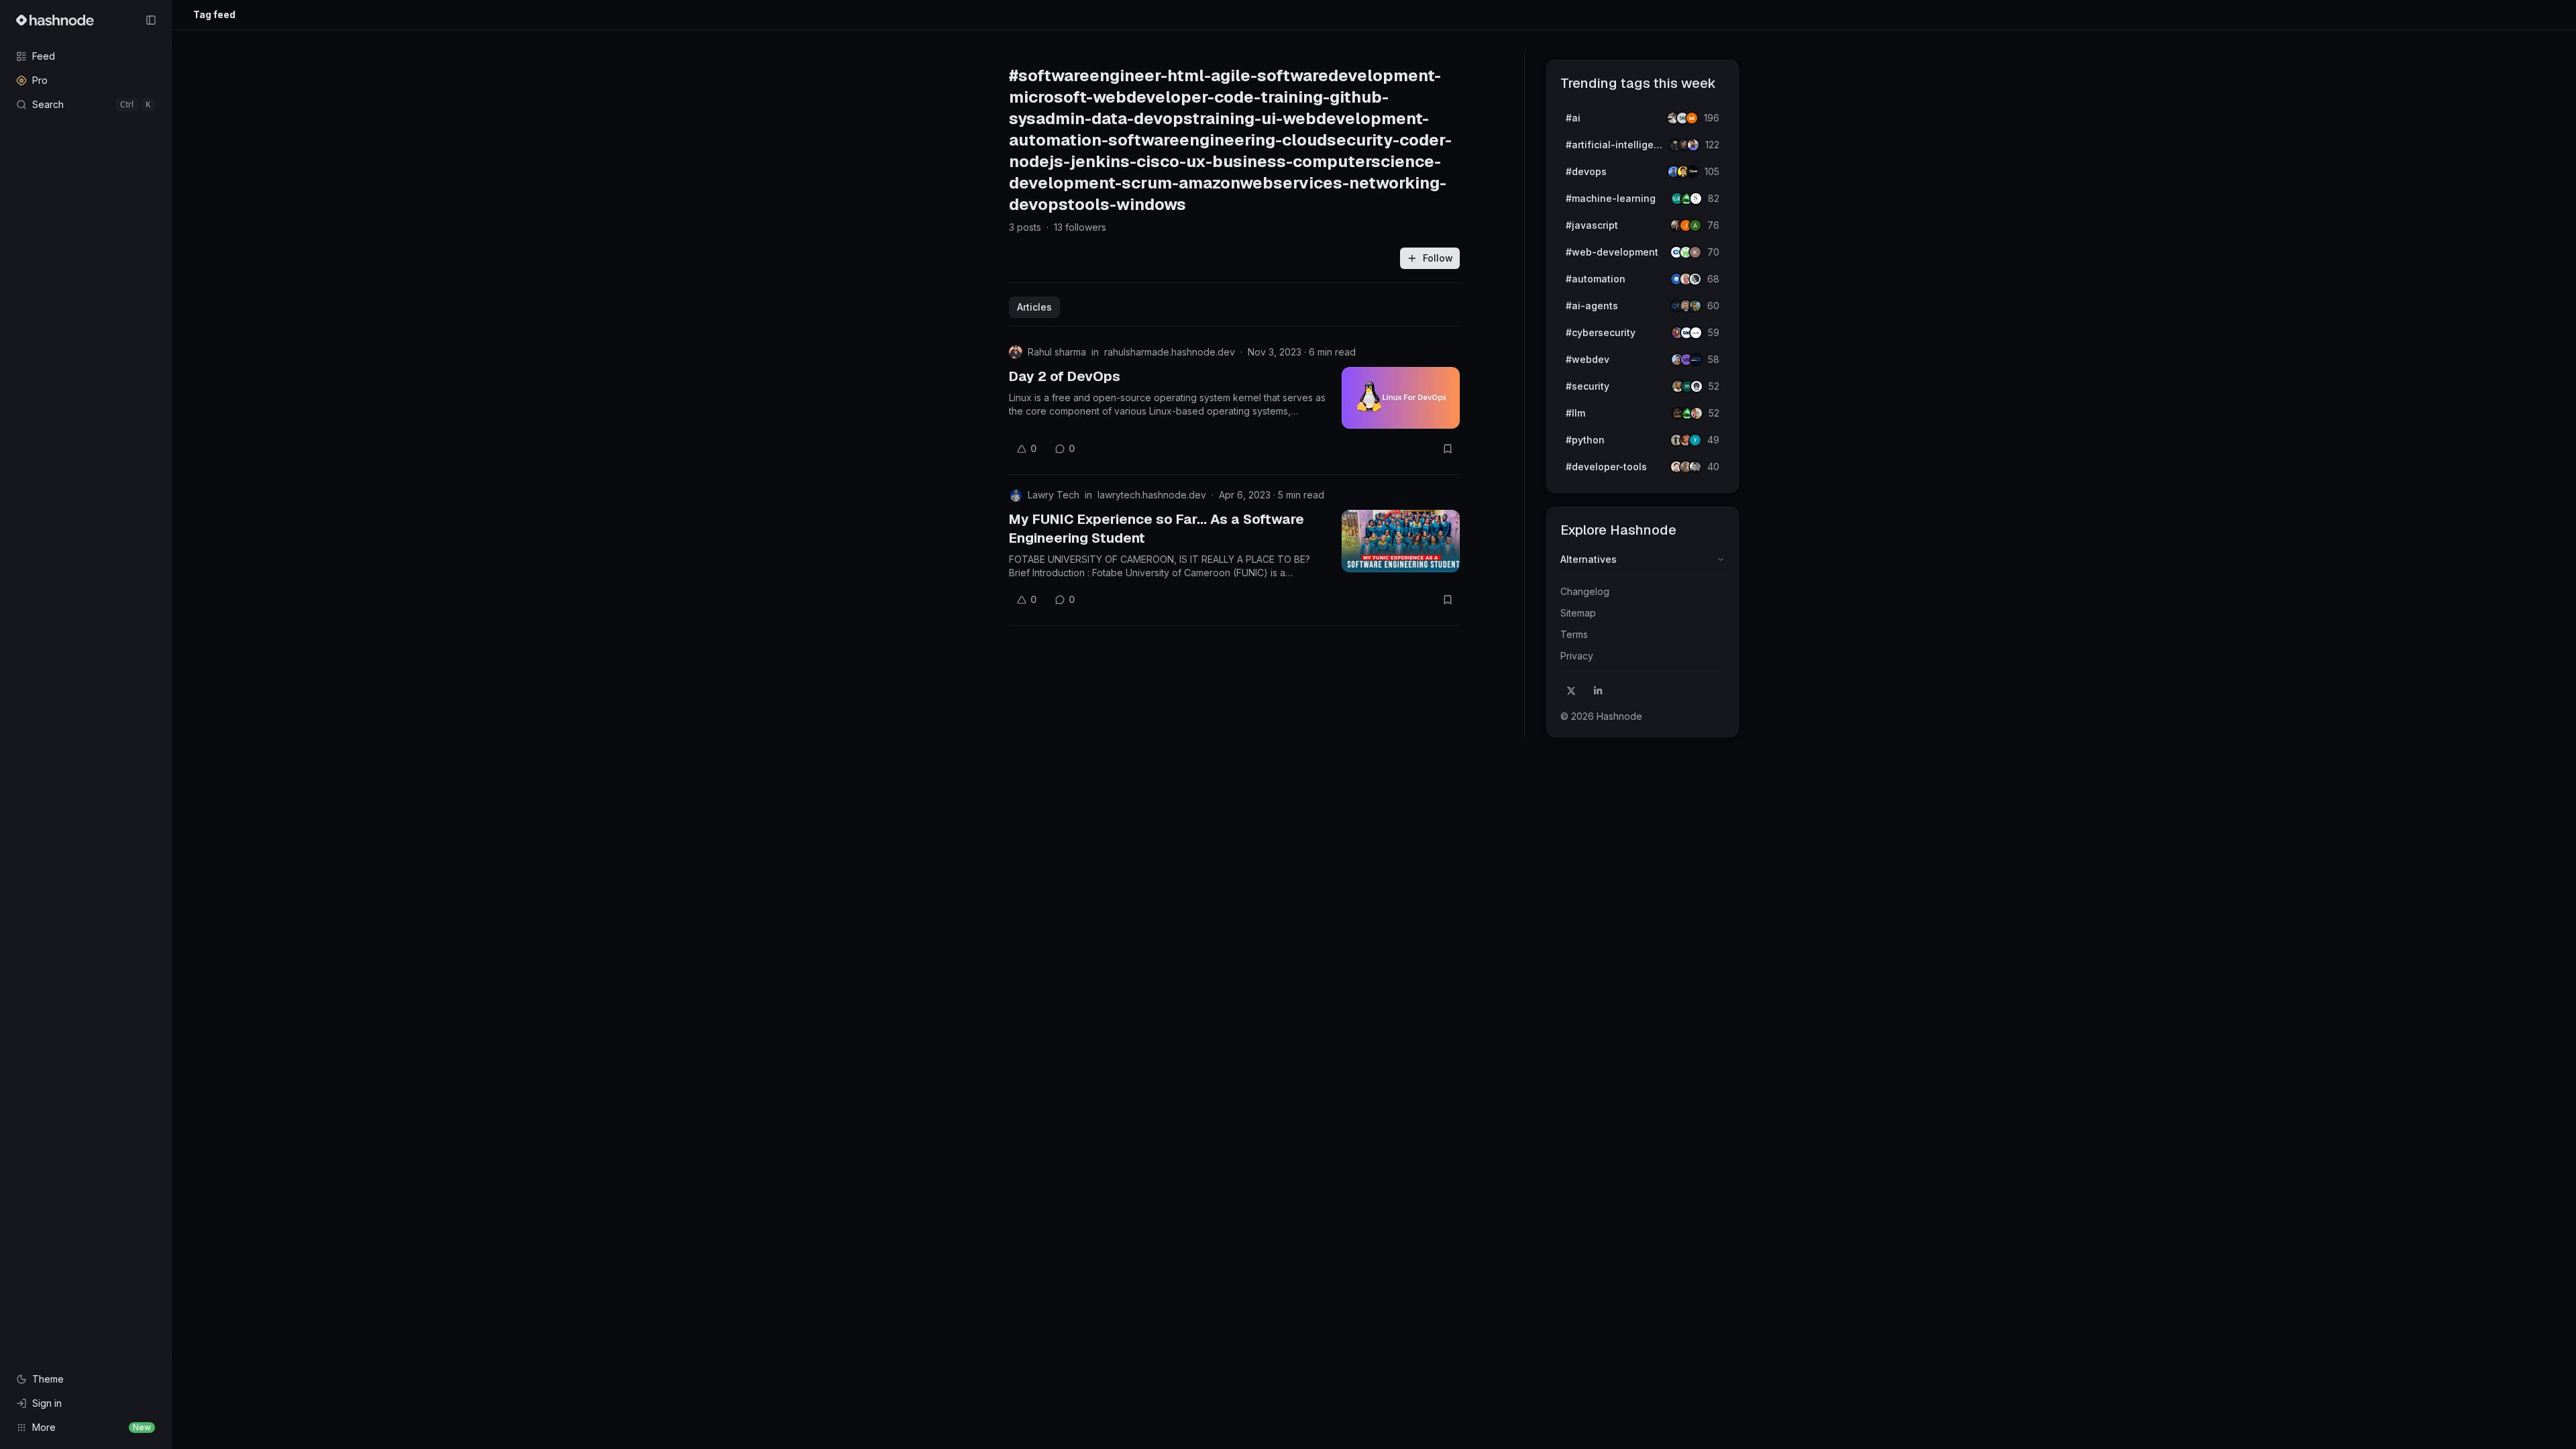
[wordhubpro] (1695, 252)
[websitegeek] (1696, 360)
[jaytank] (1697, 386)
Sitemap (1578, 613)
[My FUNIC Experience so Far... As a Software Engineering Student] (1401, 541)
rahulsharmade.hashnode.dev (1170, 352)
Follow (1438, 258)
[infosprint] (1696, 333)
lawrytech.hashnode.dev (1152, 495)
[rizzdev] (1695, 467)
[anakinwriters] (1695, 279)
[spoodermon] (1697, 413)
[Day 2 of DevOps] (1401, 398)
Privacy (1577, 656)
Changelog (1585, 591)
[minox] (1692, 118)
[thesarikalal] (1696, 199)
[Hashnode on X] (1571, 691)
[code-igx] (1693, 145)
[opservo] (1693, 172)
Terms (1574, 634)
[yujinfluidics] (1695, 440)
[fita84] (1695, 306)
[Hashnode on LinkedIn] (1598, 691)
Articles (1034, 307)
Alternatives (1589, 559)
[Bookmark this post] (1448, 449)
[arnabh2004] (1695, 225)
